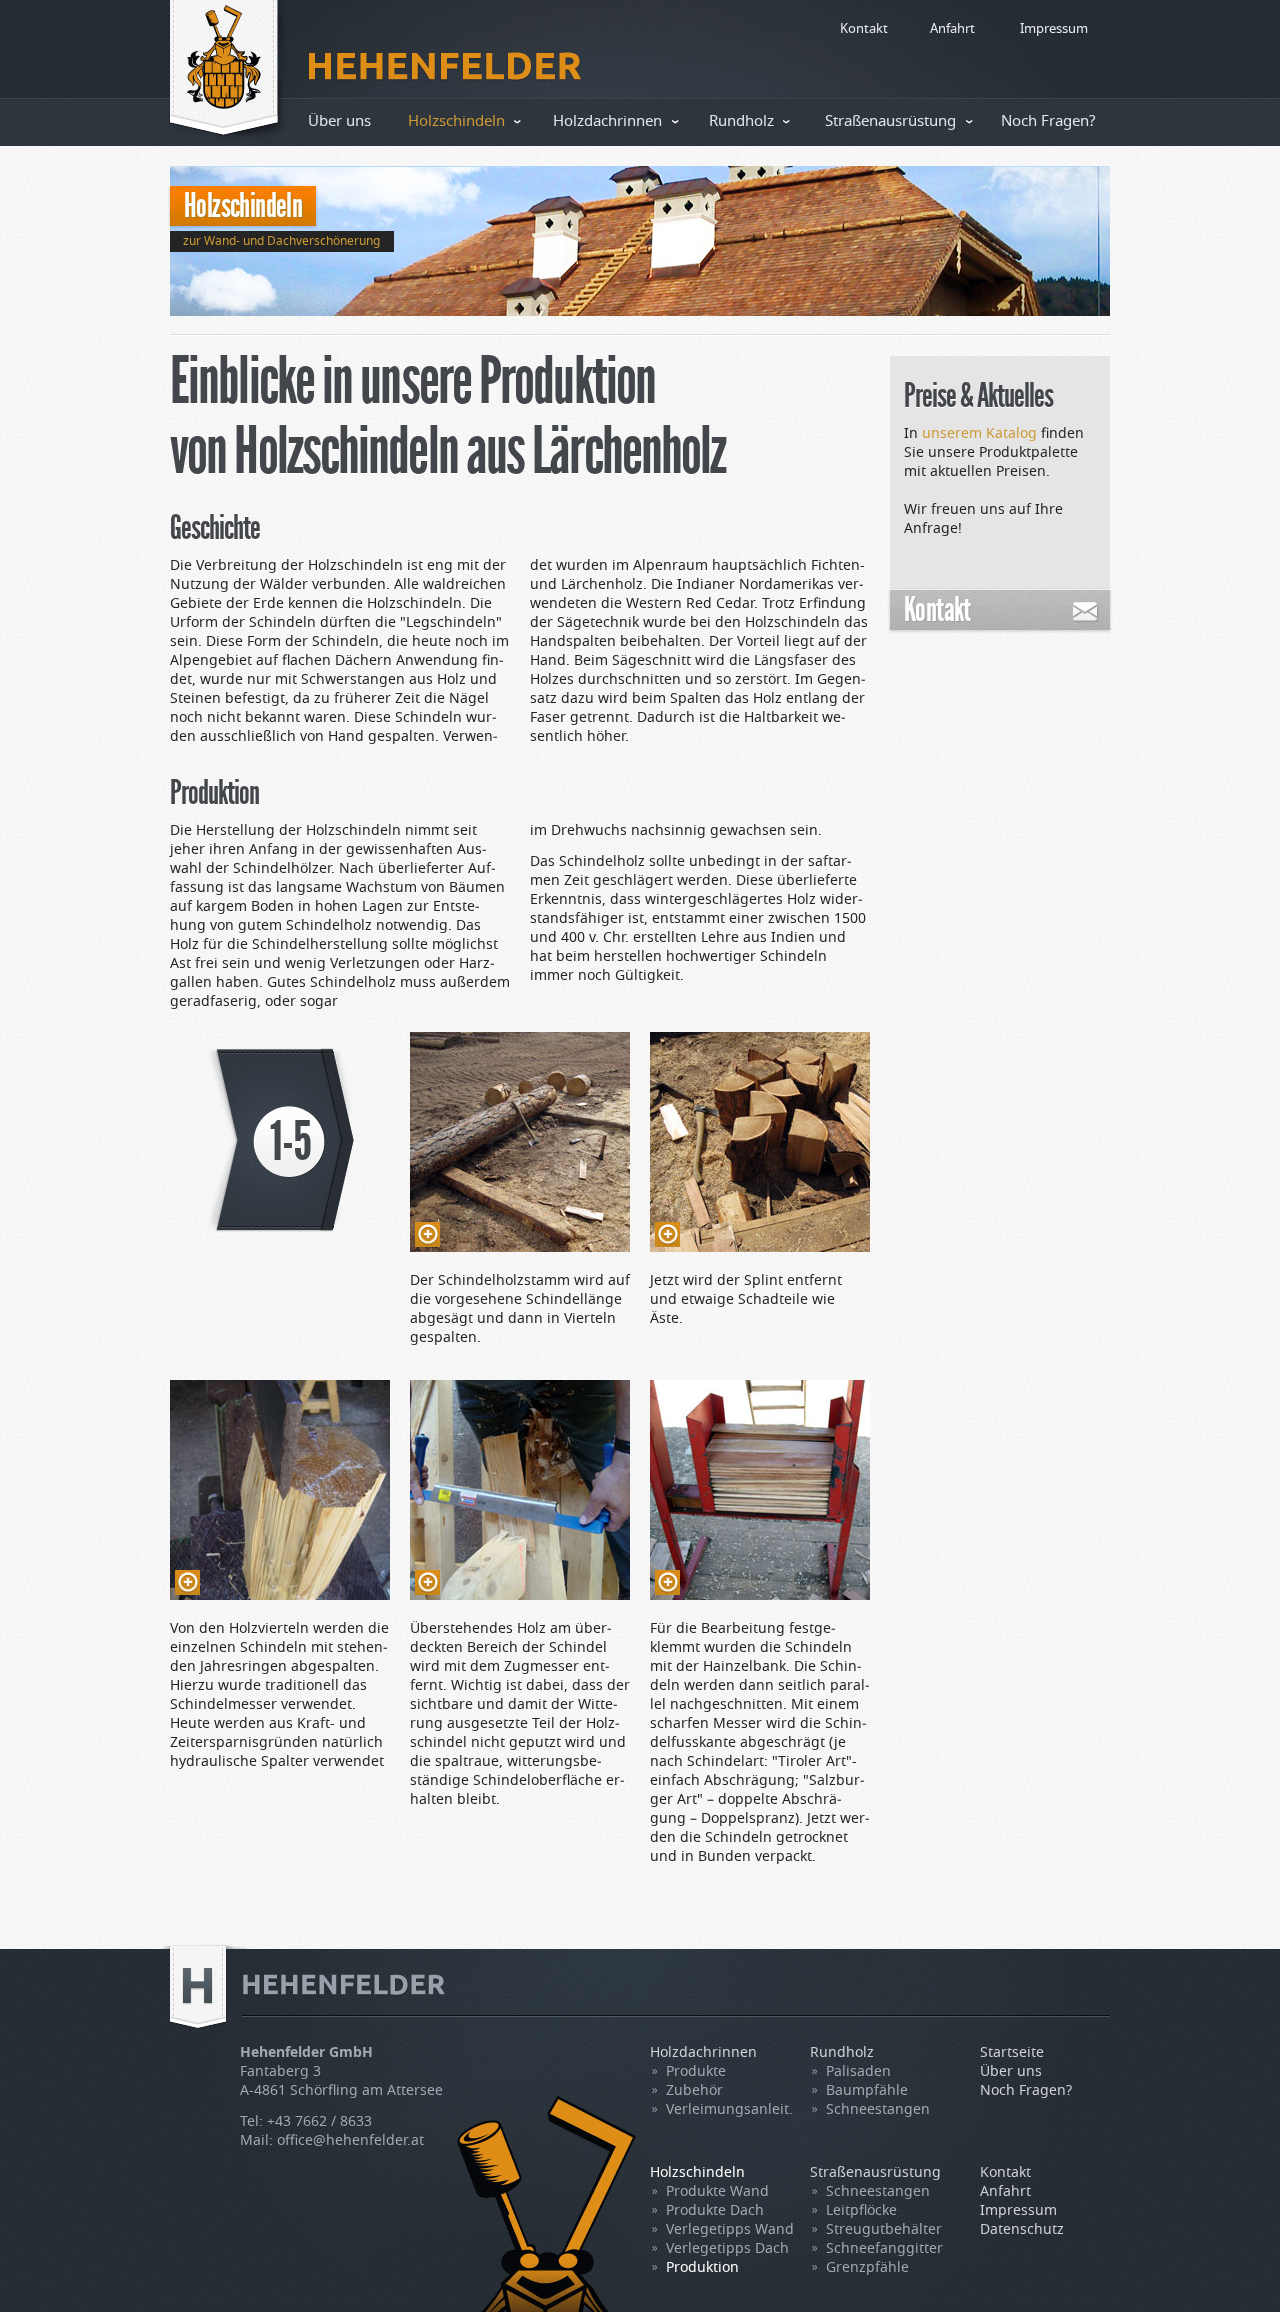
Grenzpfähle (867, 2268)
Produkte (696, 2072)
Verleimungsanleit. (729, 2110)
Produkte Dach (715, 2211)
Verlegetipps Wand (730, 2230)
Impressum (1054, 29)
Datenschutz (1022, 2230)
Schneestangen (878, 2110)
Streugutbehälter (884, 2230)
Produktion (702, 2268)
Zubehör (694, 2091)
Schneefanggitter (884, 2249)
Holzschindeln (456, 121)
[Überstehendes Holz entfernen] (520, 1490)
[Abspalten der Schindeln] (280, 1490)
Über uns (339, 121)
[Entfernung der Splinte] (760, 1142)
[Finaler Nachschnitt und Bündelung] (760, 1490)
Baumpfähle (867, 2091)
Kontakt (864, 29)
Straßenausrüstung (890, 121)
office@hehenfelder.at (350, 2141)
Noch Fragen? (1048, 121)
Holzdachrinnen (607, 121)
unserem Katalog (979, 434)
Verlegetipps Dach (727, 2249)
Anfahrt (952, 29)
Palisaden (858, 2072)
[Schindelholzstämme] (520, 1142)
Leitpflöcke (861, 2211)
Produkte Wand (717, 2192)
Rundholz (741, 121)
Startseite (1012, 2053)
